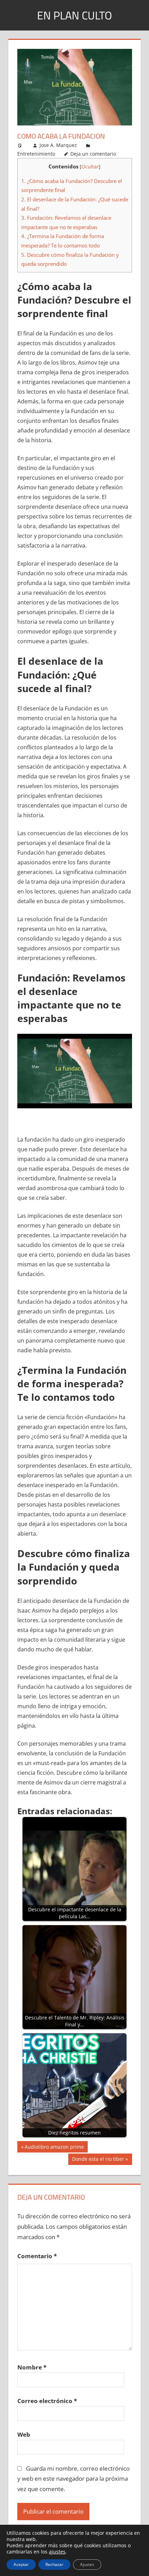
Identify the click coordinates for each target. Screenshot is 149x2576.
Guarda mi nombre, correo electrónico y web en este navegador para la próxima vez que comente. (74, 2479)
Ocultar (90, 167)
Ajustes (87, 2564)
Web (24, 2434)
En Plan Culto (74, 15)
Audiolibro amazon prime (54, 2148)
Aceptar (21, 2564)
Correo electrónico (47, 2401)
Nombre (32, 2367)
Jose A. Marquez (58, 145)
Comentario (37, 2256)
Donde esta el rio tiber (98, 2160)
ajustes (57, 2552)
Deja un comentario (93, 154)
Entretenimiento (36, 154)
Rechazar (54, 2564)
